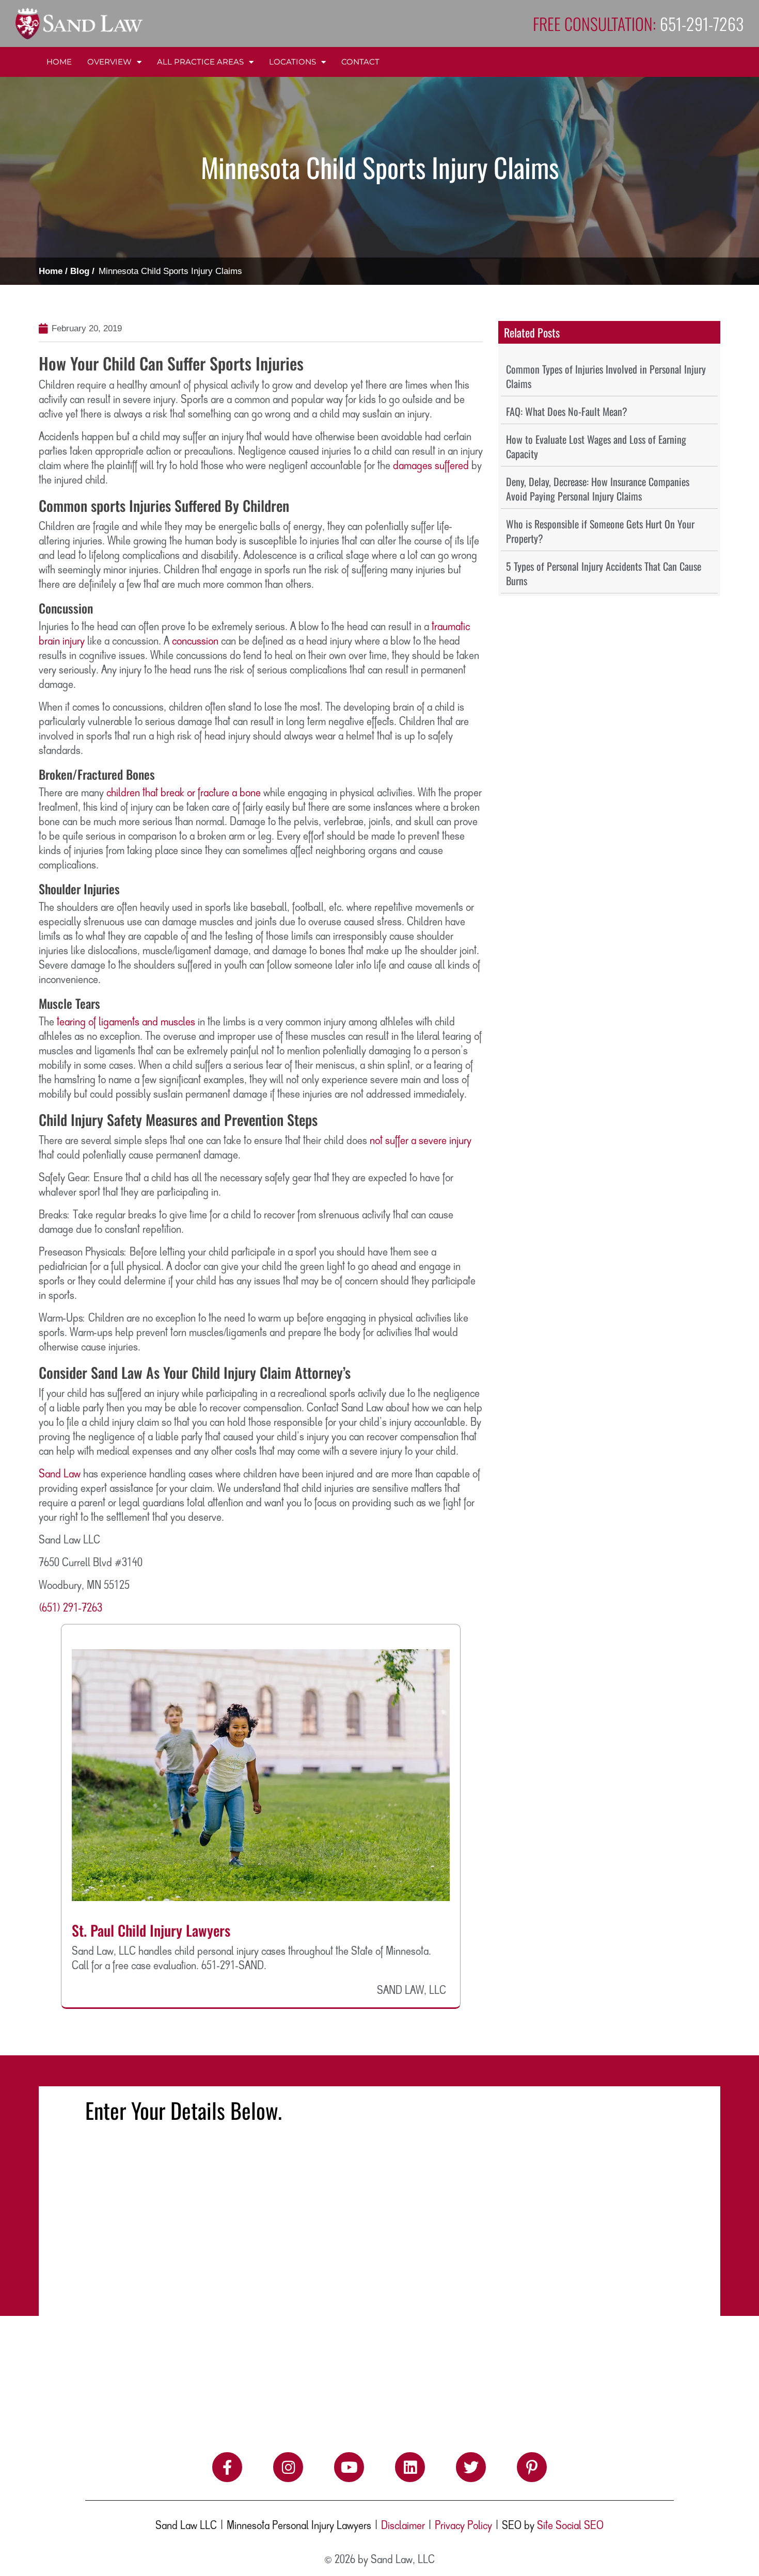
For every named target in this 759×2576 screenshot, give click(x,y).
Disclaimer (403, 2526)
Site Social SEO (570, 2526)
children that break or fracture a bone (184, 793)
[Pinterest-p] (532, 2467)
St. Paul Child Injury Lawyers (151, 1930)
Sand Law (60, 1474)
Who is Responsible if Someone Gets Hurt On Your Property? (600, 531)
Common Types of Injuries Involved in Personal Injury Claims (606, 376)
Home (59, 62)
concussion (195, 641)
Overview (109, 62)
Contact (360, 62)
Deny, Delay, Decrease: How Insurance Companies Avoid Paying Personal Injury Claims (598, 489)
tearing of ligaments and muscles (125, 1022)
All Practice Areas (200, 62)
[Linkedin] (410, 2467)
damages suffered (431, 466)
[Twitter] (471, 2467)
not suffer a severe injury (421, 1141)
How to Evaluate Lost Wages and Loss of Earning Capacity (596, 446)
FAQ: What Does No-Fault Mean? (567, 411)
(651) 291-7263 (70, 1608)
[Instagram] (288, 2467)
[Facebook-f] (227, 2467)
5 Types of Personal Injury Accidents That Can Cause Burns (604, 573)
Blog (80, 271)
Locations (292, 62)
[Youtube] (349, 2467)
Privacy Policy (463, 2526)
